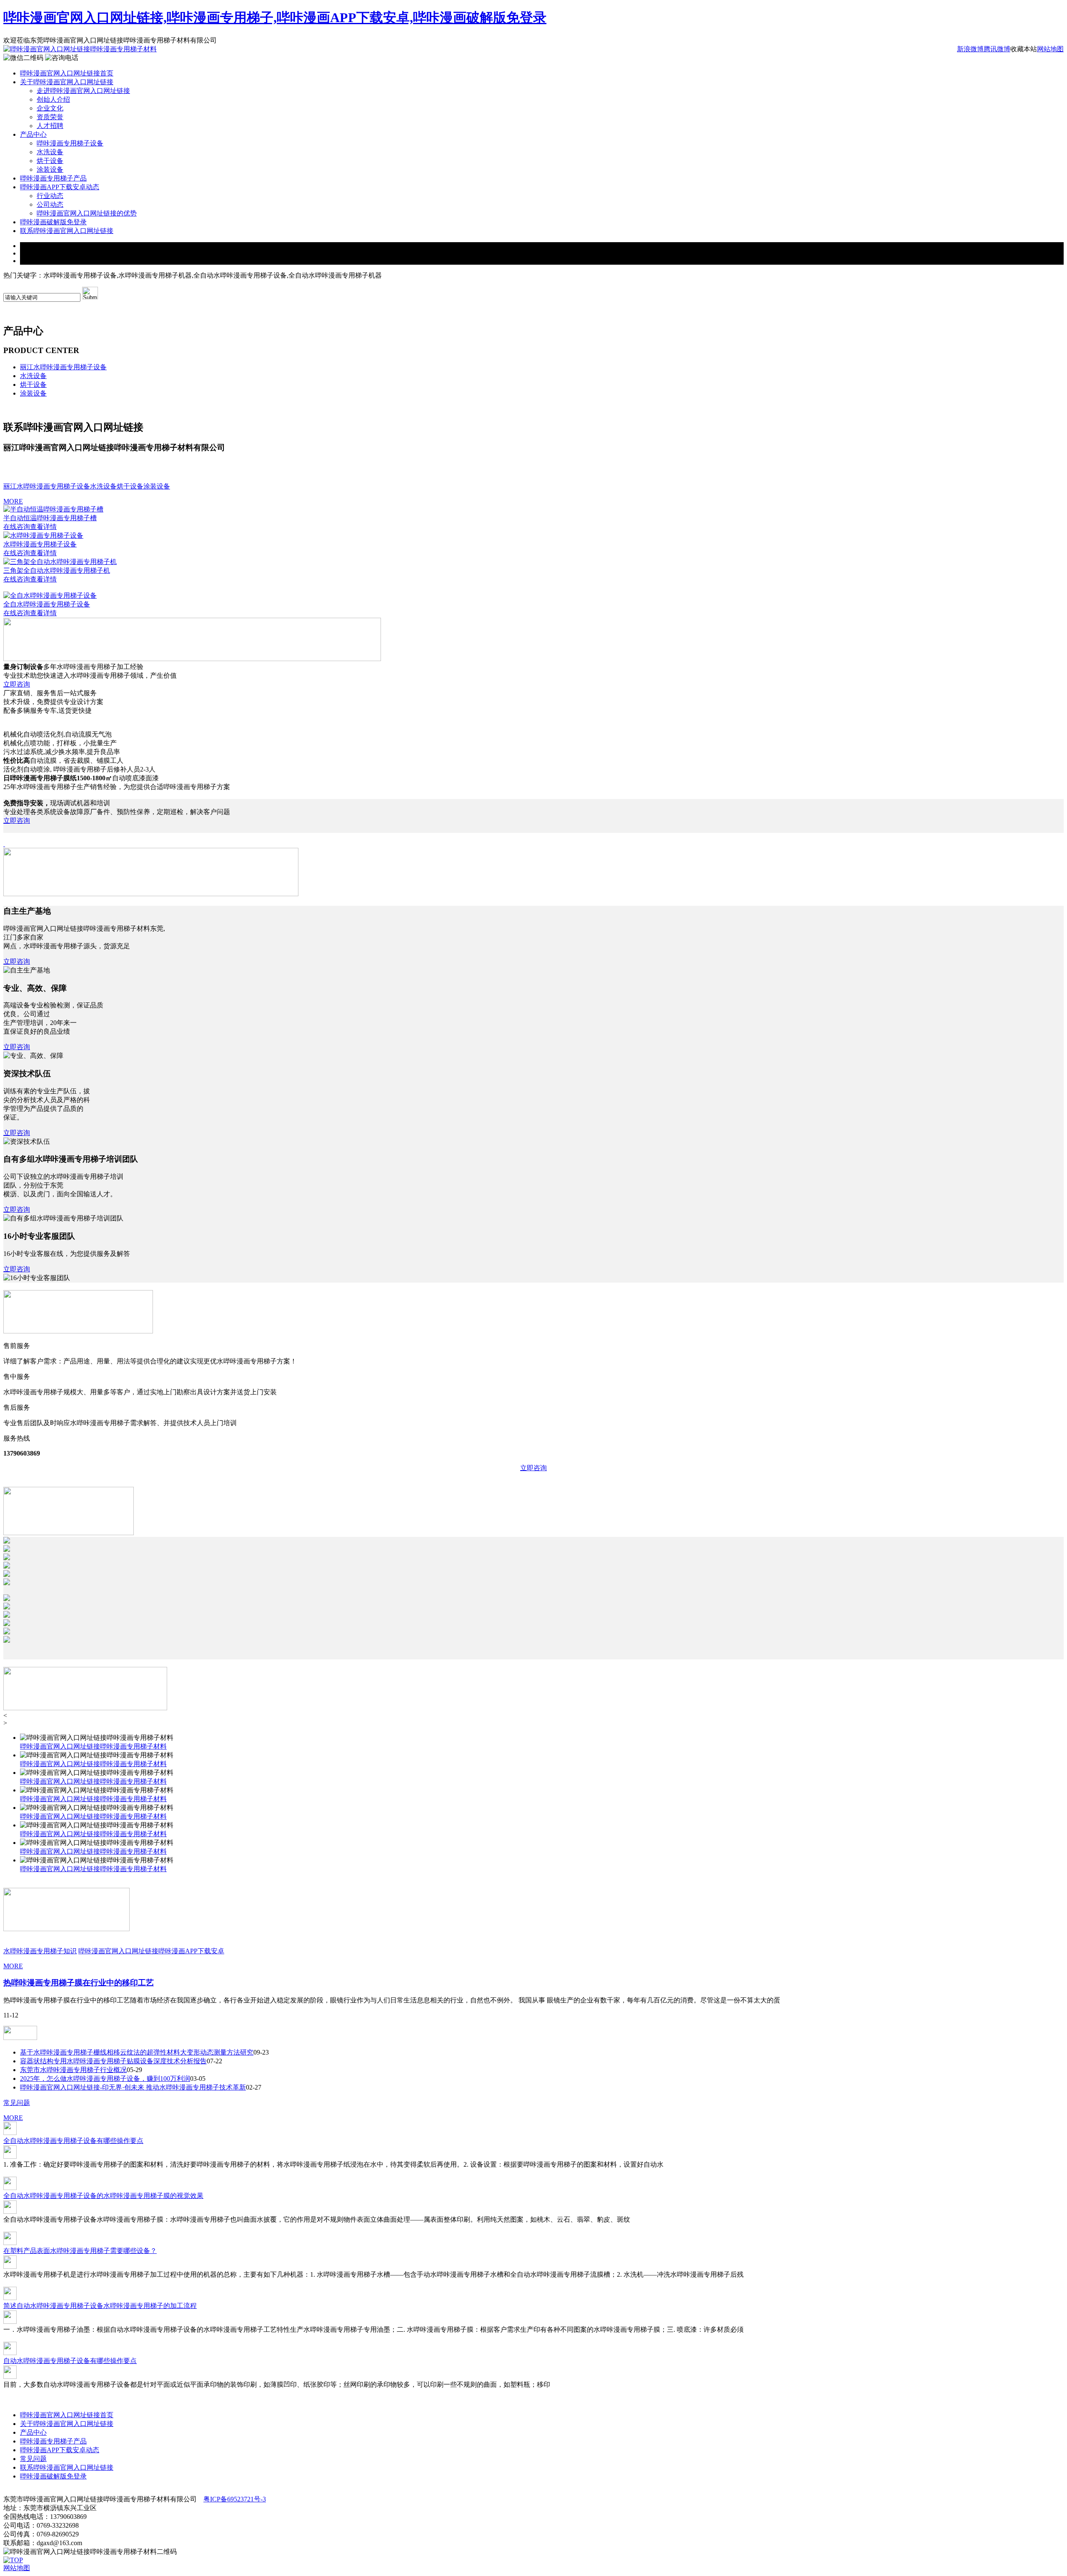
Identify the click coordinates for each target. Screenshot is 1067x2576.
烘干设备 (50, 161)
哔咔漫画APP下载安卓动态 (60, 187)
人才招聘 (50, 126)
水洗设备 (50, 152)
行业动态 (50, 196)
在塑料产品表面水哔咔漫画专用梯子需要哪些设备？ (80, 2251)
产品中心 (33, 134)
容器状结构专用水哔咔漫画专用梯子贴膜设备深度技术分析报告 (113, 2061)
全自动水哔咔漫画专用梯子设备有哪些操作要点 (73, 2141)
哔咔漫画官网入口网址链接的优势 (87, 213)
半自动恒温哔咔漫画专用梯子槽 (50, 518)
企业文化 (50, 108)
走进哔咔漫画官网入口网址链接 (83, 91)
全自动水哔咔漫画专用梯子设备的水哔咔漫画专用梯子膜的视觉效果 (103, 2196)
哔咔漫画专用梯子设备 (70, 143)
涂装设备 (50, 169)
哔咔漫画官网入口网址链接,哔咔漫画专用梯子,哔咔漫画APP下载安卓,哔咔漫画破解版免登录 (275, 18)
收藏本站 (1024, 49)
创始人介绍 (53, 99)
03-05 (198, 2079)
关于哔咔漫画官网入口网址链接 (67, 82)
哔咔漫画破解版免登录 (53, 222)
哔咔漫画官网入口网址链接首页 (67, 73)
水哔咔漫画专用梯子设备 (40, 544)
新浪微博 (970, 49)
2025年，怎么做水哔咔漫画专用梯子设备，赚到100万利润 (105, 2079)
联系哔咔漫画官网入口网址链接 (67, 231)
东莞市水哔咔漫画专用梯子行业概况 (73, 2070)
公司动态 (50, 204)
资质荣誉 (50, 117)
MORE (13, 501)
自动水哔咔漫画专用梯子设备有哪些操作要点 (70, 2361)
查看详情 (43, 527)
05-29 (134, 2070)
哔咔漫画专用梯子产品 (53, 178)
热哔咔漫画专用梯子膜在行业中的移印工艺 (79, 1983)
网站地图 (1050, 49)
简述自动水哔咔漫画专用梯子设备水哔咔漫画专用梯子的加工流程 (100, 2306)
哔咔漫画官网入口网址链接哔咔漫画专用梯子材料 (93, 1746)
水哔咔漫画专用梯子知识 (40, 1951)
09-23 (261, 2052)
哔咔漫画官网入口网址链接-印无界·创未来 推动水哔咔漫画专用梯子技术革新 (133, 2087)
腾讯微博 (997, 49)
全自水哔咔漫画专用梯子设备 (47, 604)
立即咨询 (17, 684)
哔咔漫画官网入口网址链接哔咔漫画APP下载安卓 (151, 1951)
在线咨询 (17, 527)
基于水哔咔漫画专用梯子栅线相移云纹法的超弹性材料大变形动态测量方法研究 (137, 2052)
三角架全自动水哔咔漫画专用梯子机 (57, 570)
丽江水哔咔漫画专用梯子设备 (63, 367)
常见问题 (17, 2103)
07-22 (214, 2061)
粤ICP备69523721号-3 (235, 2499)
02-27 (254, 2087)
